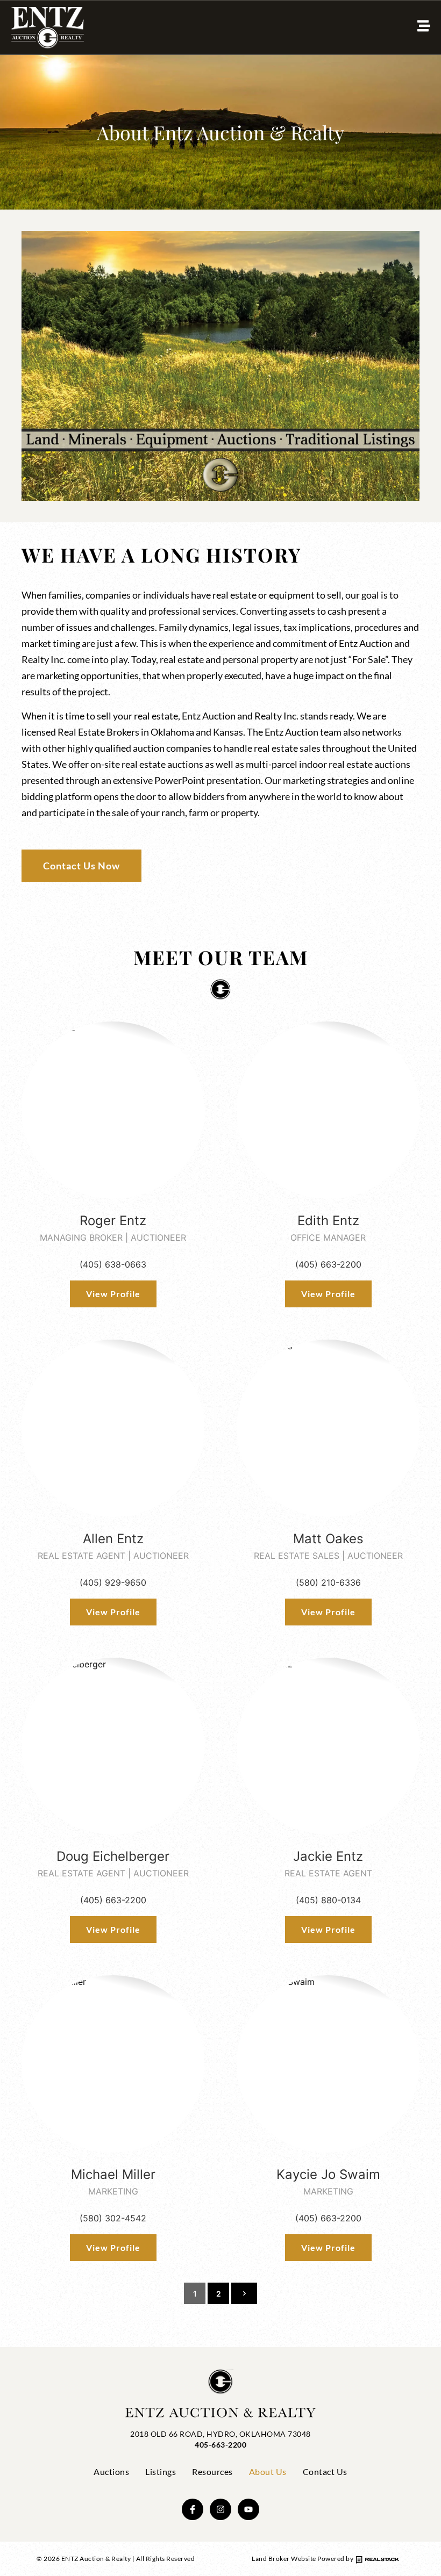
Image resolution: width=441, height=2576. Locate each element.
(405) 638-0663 (113, 1264)
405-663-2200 (220, 2445)
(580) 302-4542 (113, 2218)
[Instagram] (220, 2509)
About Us (268, 2471)
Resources (212, 2471)
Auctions (111, 2471)
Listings (161, 2471)
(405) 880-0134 (328, 1900)
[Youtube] (248, 2509)
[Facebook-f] (193, 2509)
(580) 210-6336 (328, 1582)
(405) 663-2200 (328, 1264)
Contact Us (325, 2471)
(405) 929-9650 (113, 1582)
